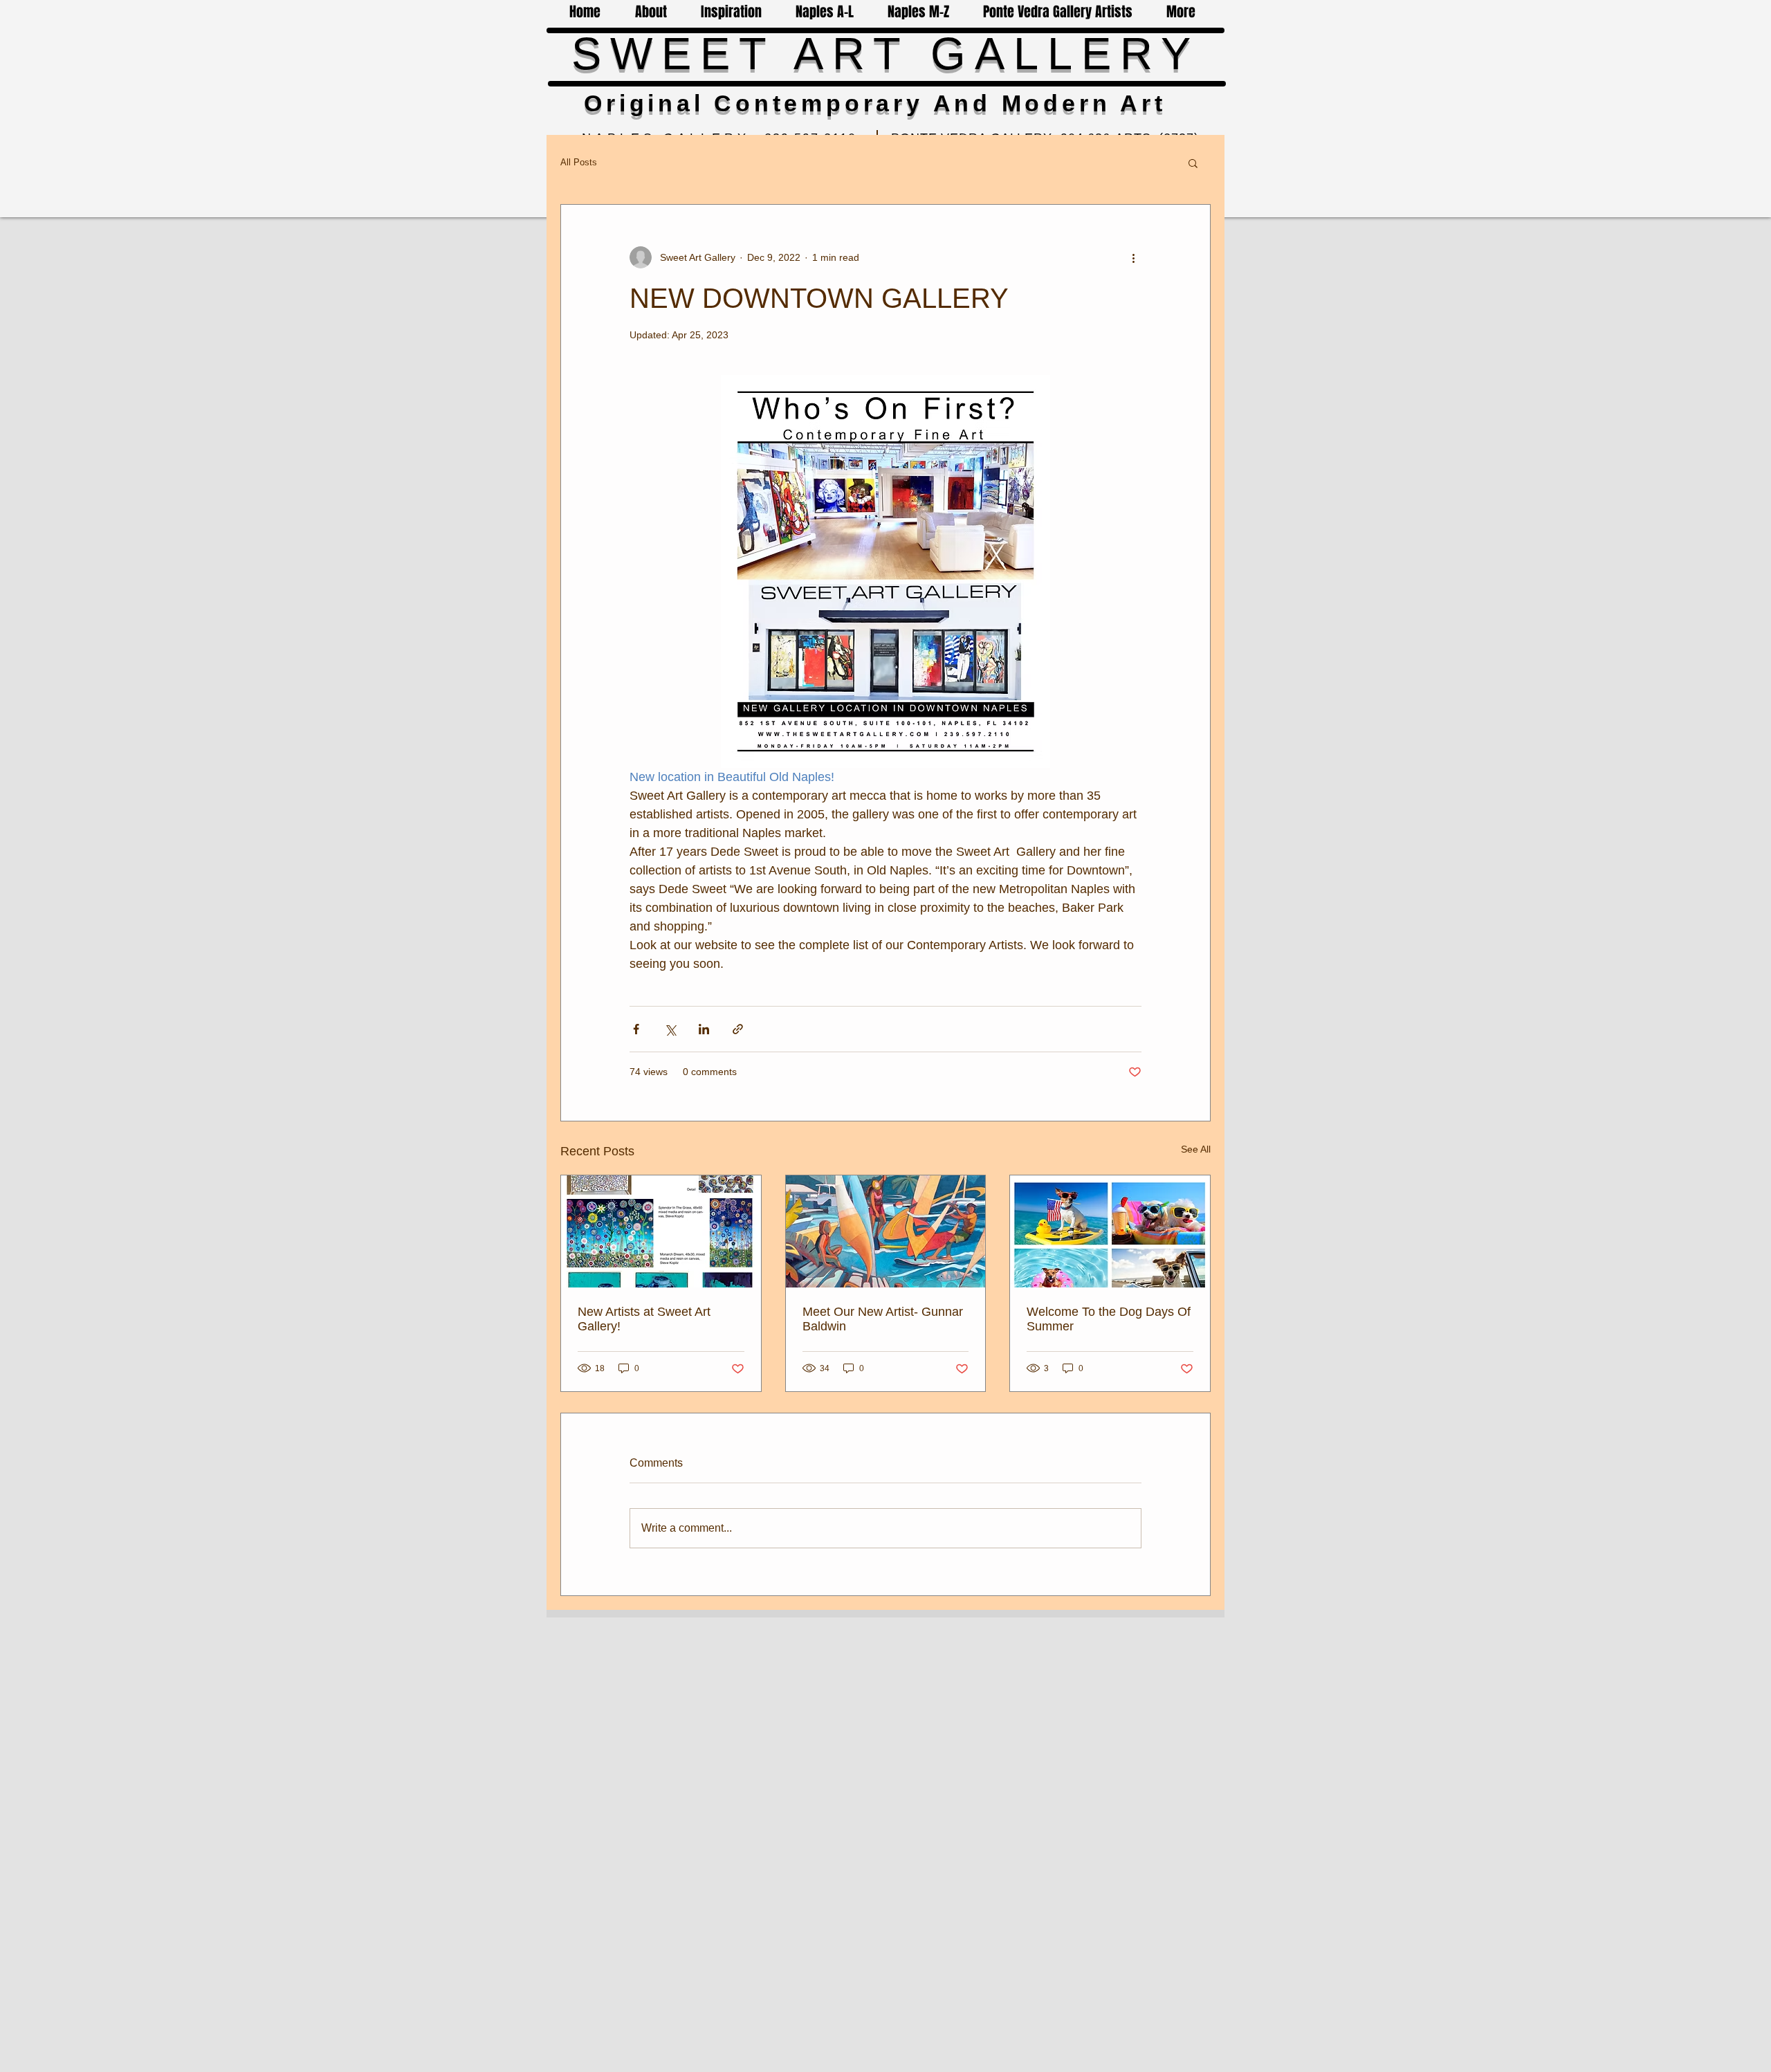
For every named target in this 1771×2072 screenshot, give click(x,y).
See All (1196, 1149)
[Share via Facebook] (636, 1029)
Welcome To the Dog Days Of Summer (1109, 1319)
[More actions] (1133, 257)
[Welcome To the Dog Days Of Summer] (1110, 1231)
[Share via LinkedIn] (704, 1029)
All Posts (579, 162)
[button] (1193, 163)
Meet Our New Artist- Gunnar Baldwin (883, 1319)
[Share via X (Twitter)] (670, 1029)
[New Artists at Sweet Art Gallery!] (661, 1231)
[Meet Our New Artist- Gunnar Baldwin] (886, 1231)
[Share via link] (738, 1029)
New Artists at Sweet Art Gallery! (644, 1319)
